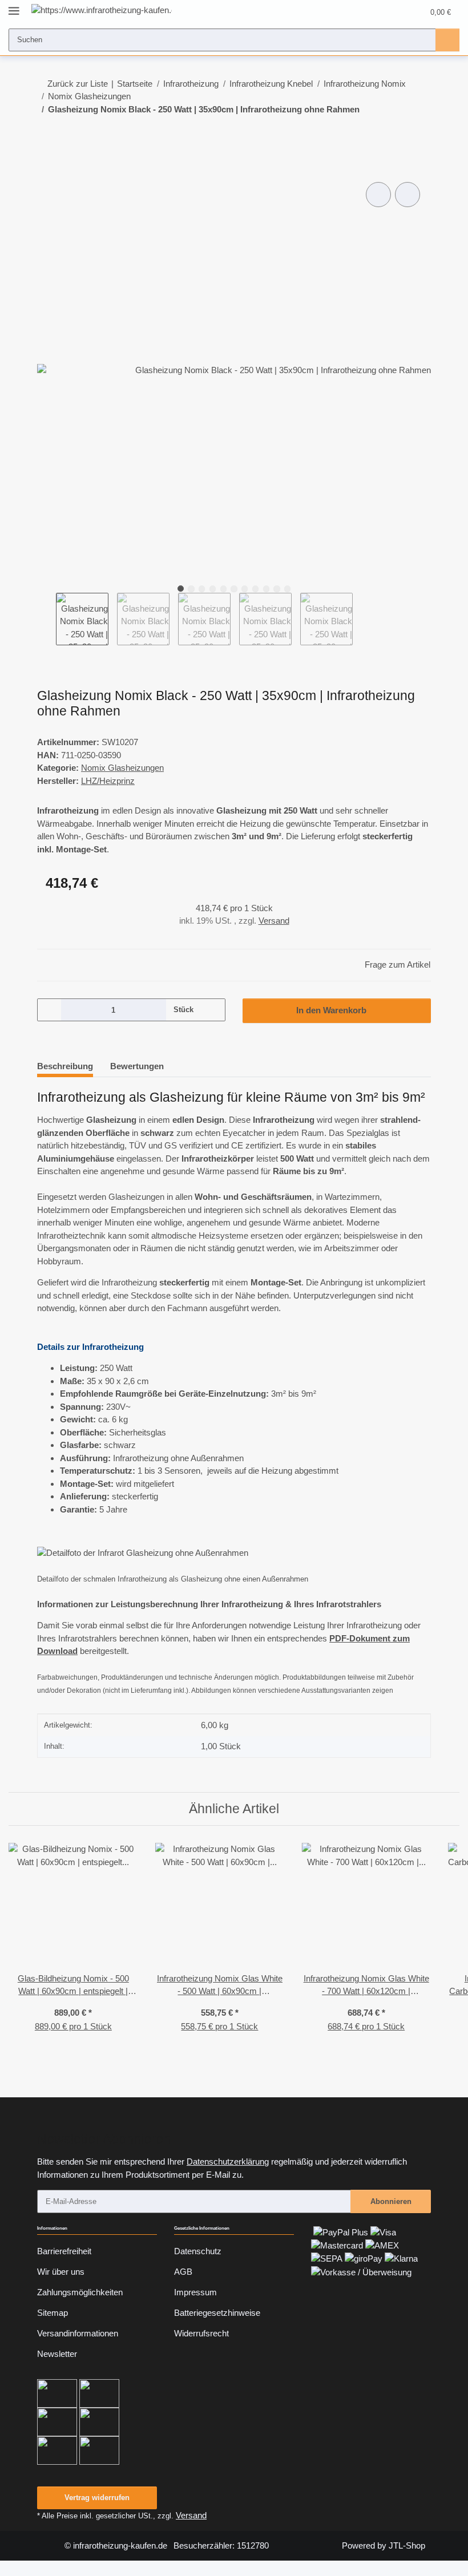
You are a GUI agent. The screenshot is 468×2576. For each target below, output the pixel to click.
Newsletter (57, 2354)
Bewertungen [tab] (137, 1066)
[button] (372, 12)
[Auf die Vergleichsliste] (378, 195)
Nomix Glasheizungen (122, 768)
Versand (274, 921)
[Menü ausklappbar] (14, 7)
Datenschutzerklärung (228, 2162)
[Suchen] (447, 40)
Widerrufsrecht (201, 2333)
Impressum (195, 2292)
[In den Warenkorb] (46, 167)
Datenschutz (198, 2251)
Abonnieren (391, 2201)
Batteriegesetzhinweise (217, 2313)
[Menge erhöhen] (213, 1010)
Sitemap (53, 2313)
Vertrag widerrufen (97, 2498)
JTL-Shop (407, 2545)
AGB (183, 2272)
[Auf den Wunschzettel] (408, 195)
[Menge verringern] (50, 1010)
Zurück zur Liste (78, 84)
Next (362, 619)
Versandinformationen (78, 2333)
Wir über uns (61, 2272)
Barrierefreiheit (64, 2251)
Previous (47, 619)
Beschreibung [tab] (65, 1066)
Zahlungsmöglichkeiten (80, 2292)
